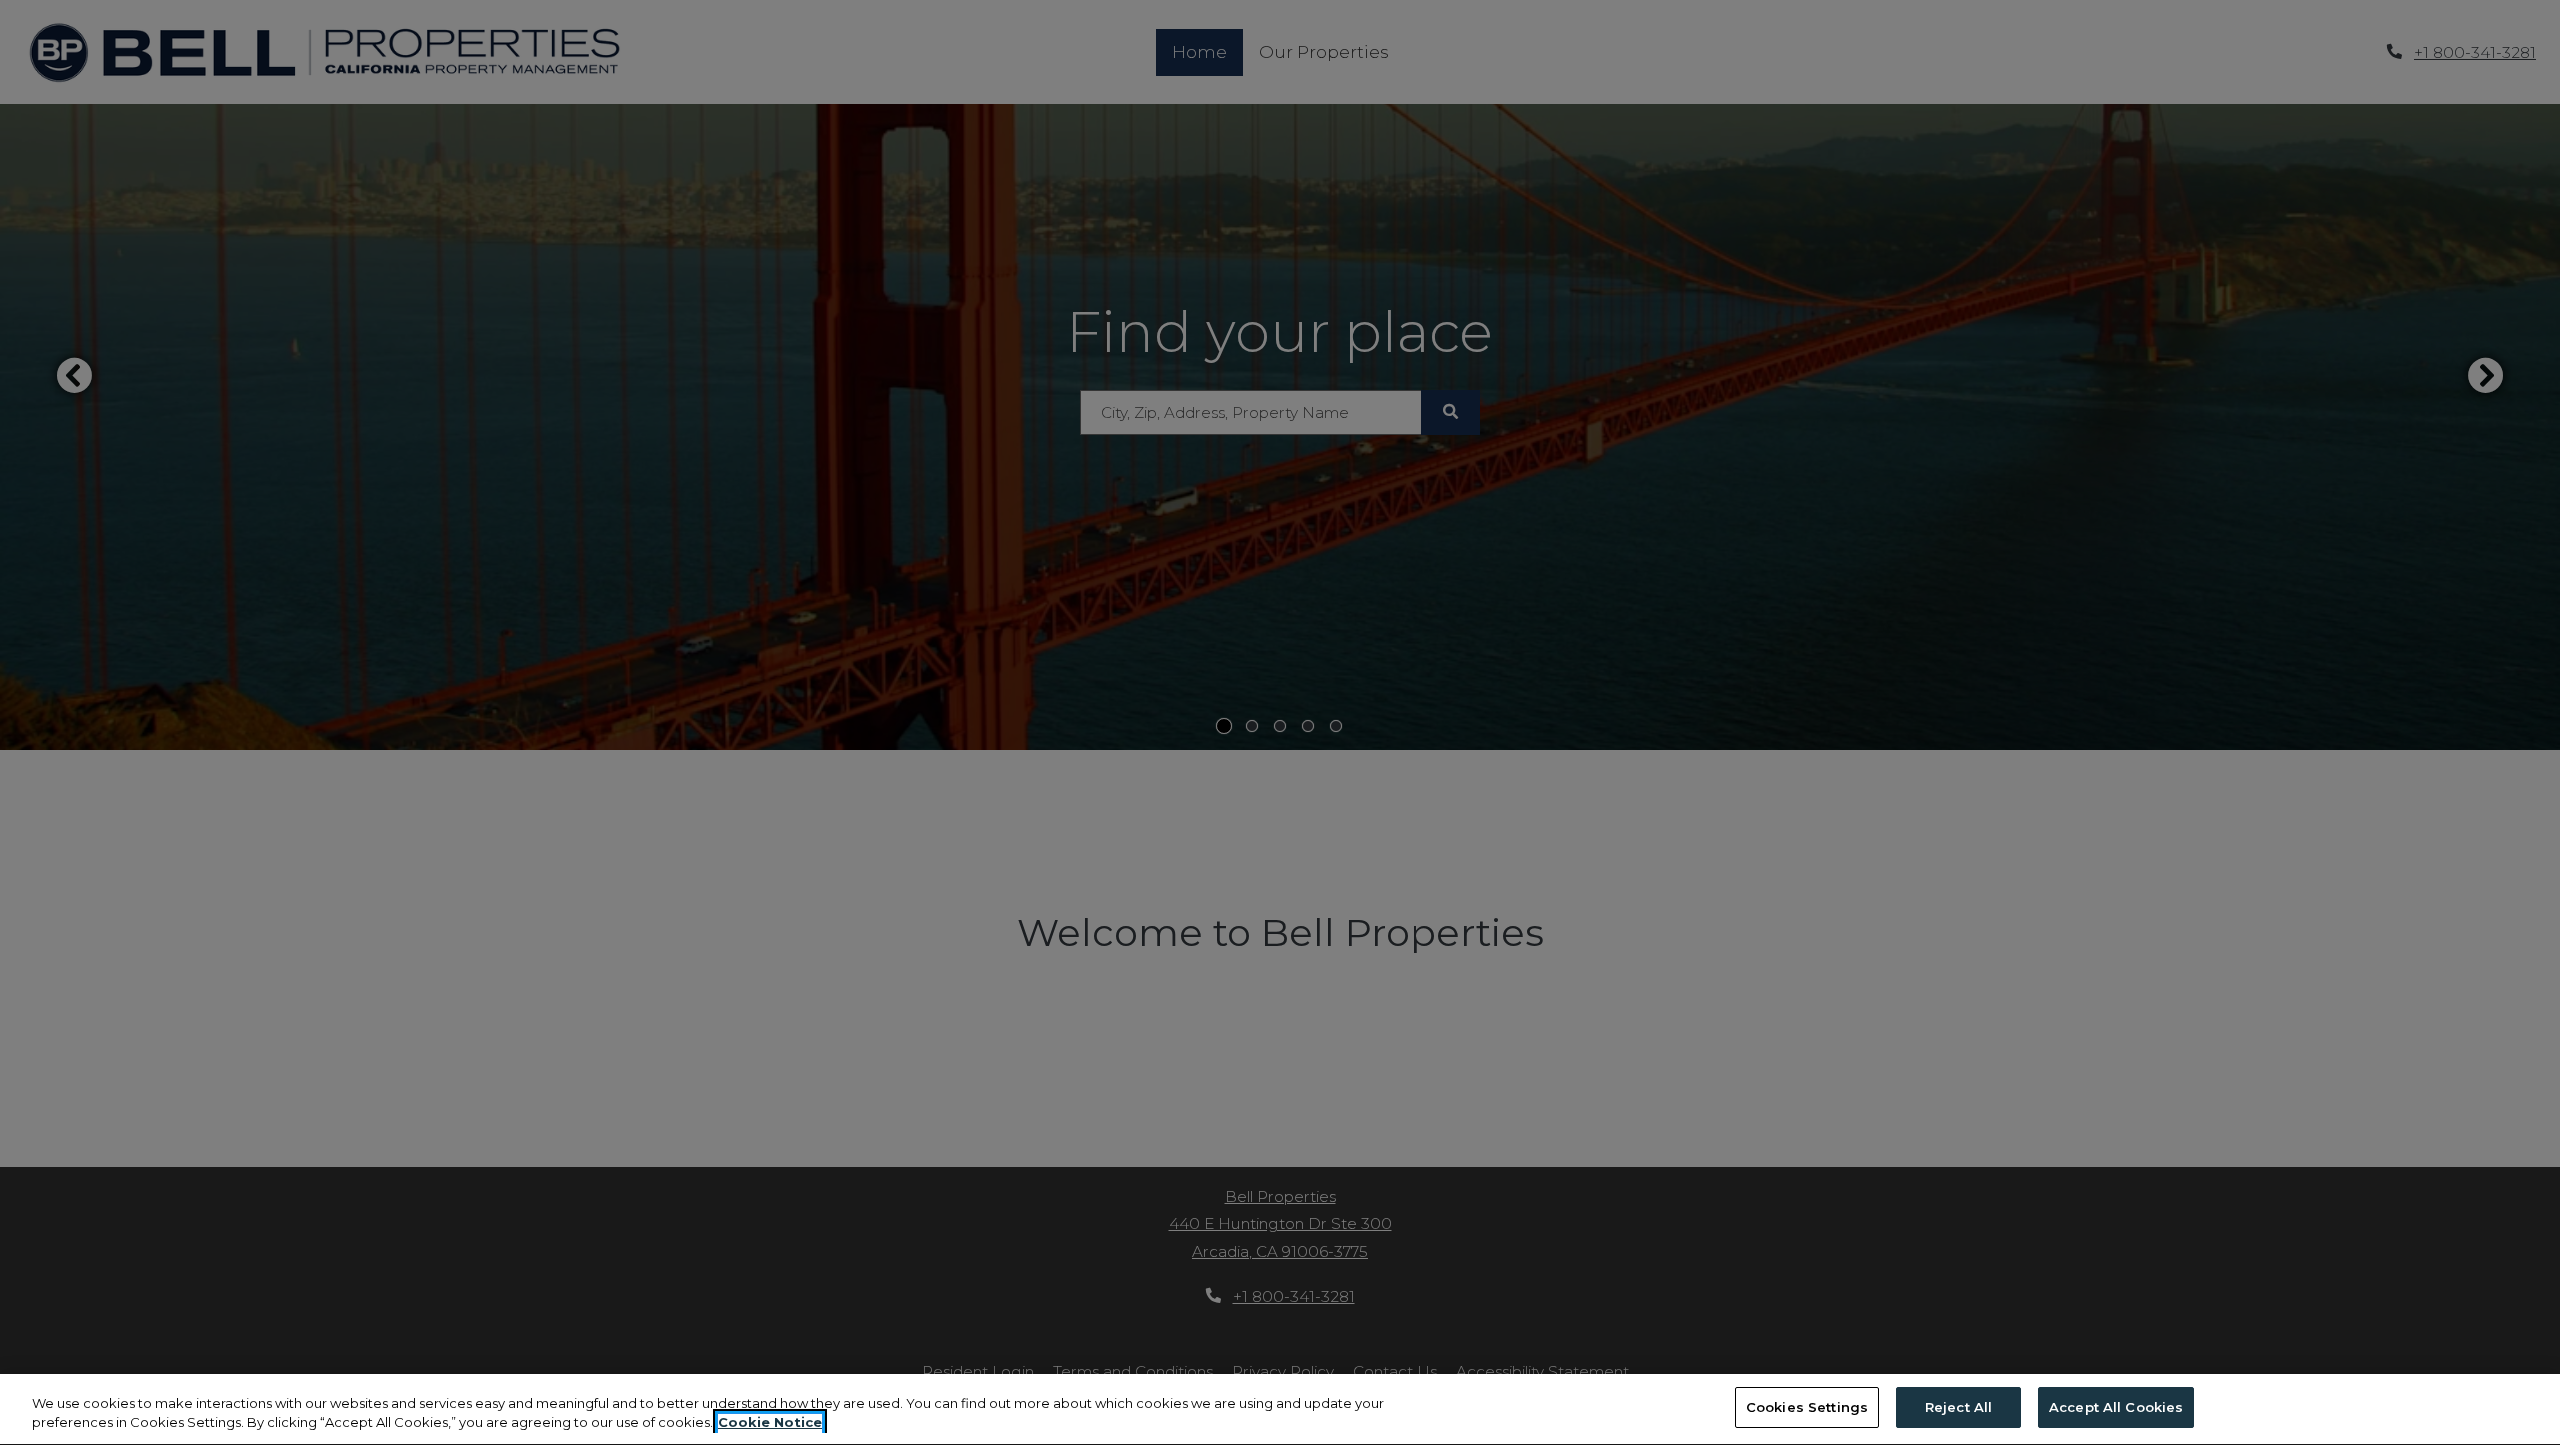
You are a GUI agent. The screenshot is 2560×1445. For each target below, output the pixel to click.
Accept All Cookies (2116, 1407)
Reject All (1958, 1407)
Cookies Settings (1807, 1407)
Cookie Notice (770, 1423)
